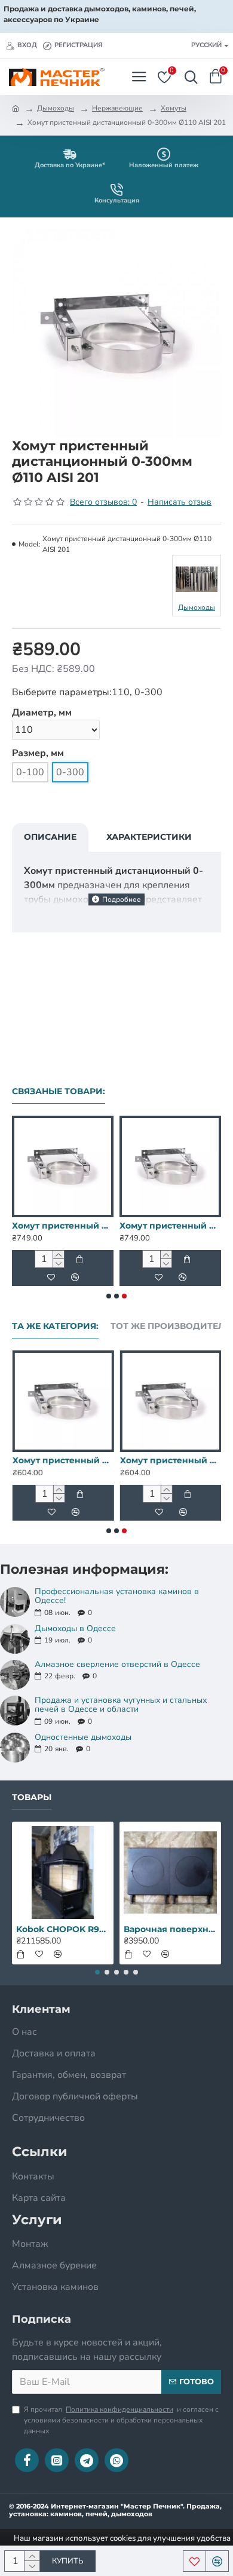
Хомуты (174, 108)
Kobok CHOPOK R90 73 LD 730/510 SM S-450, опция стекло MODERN (63, 1929)
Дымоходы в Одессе (75, 1628)
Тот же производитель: (172, 1326)
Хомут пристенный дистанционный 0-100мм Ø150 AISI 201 (170, 1460)
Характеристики (149, 837)
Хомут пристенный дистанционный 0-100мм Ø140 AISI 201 (63, 1460)
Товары (32, 1797)
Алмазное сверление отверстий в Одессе (117, 1664)
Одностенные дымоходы (83, 1737)
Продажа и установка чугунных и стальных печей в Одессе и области (121, 1705)
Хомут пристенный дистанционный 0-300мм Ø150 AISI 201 (170, 1226)
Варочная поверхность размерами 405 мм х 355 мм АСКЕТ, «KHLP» (170, 1929)
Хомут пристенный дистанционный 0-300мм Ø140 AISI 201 (63, 1226)
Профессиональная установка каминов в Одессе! (117, 1596)
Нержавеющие (117, 108)
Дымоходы (56, 108)
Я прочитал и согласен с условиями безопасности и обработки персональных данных (121, 2420)
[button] (109, 1296)
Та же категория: (55, 1326)
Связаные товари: (59, 1092)
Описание (50, 837)
